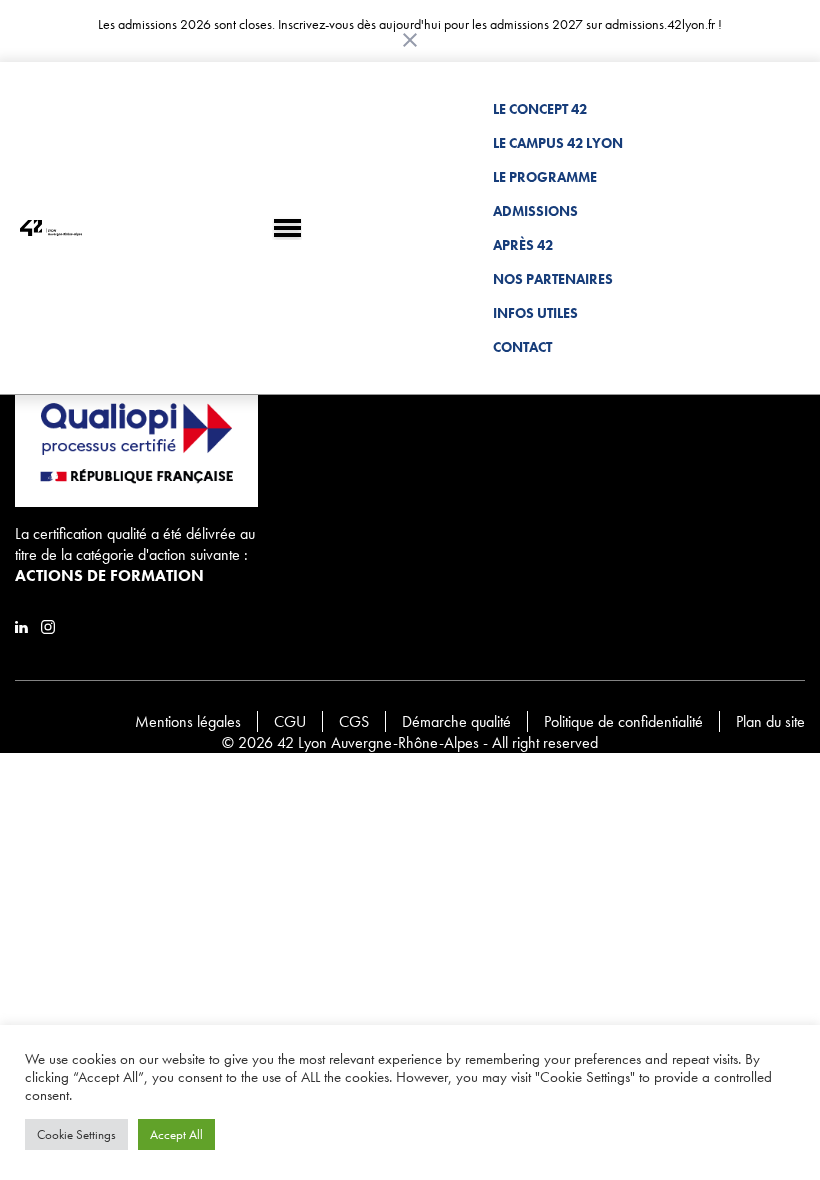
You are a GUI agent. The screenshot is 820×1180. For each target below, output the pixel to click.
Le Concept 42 (540, 109)
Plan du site (770, 721)
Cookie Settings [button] (76, 1134)
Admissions (535, 211)
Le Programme (545, 177)
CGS (354, 721)
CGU (290, 721)
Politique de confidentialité (623, 721)
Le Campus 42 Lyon (558, 143)
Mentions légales (188, 721)
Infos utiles (535, 313)
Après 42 (523, 245)
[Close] (410, 40)
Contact (522, 347)
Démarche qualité (456, 721)
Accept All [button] (176, 1134)
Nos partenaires (553, 279)
